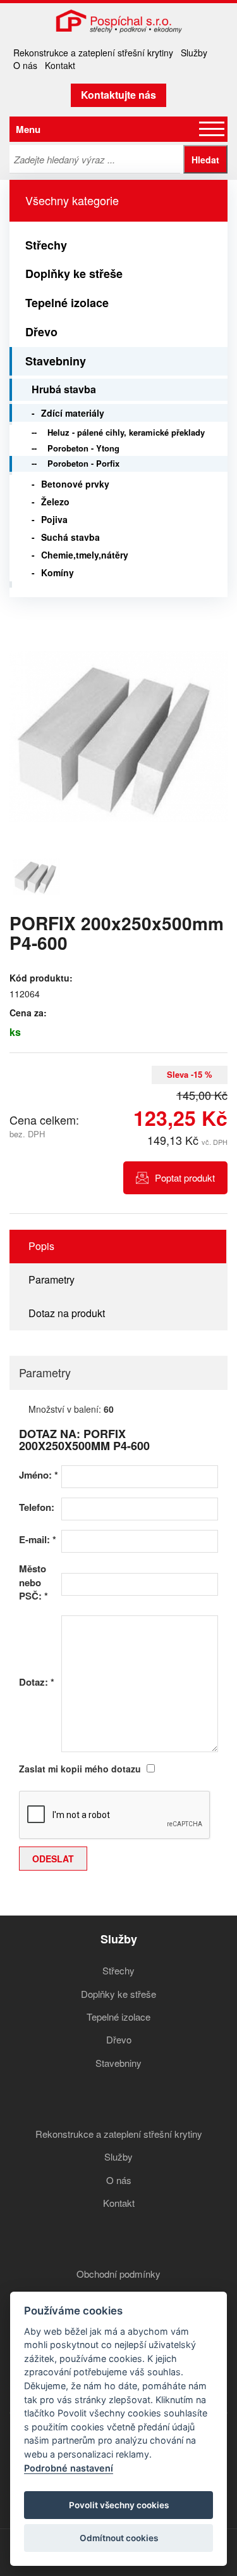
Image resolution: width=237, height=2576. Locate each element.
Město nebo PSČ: (33, 1582)
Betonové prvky (75, 484)
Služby (194, 53)
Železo (55, 502)
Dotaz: (37, 1682)
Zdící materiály (73, 413)
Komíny (58, 572)
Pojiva (54, 519)
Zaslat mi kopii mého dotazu (80, 1769)
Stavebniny (56, 361)
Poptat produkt (185, 1178)
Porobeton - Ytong (83, 448)
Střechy (46, 245)
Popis (41, 1246)
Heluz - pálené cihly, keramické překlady (126, 432)
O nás (25, 65)
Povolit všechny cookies (119, 2505)
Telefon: (37, 1507)
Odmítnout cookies (119, 2538)
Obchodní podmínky (118, 2274)
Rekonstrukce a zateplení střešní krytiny (93, 53)
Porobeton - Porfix (83, 463)
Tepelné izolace (67, 303)
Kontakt (60, 65)
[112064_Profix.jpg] (118, 736)
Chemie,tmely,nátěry (85, 555)
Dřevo (41, 332)
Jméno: (39, 1475)
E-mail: (38, 1540)
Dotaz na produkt (67, 1313)
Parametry (52, 1279)
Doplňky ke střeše (74, 274)
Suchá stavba (70, 537)
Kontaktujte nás (118, 95)
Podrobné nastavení (69, 2468)
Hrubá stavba (64, 389)
